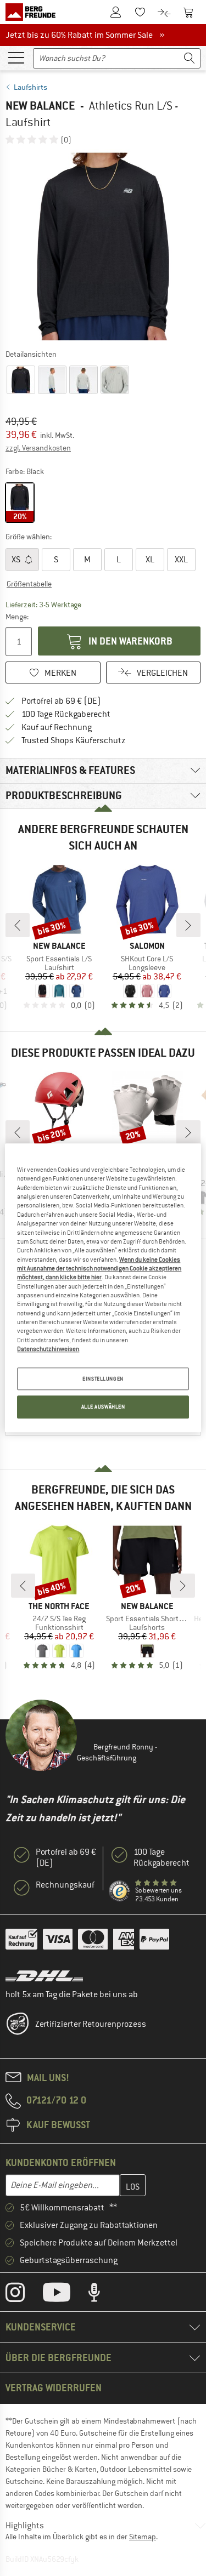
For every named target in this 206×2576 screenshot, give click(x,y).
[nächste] (188, 925)
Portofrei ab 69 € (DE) (61, 701)
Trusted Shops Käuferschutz (74, 740)
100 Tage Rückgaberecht (66, 714)
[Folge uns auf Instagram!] (23, 2295)
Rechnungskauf (65, 1885)
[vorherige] (18, 925)
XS (17, 560)
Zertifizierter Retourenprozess (91, 2024)
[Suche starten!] (190, 58)
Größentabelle (29, 584)
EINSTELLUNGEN (103, 1379)
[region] (103, 1288)
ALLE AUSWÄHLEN (103, 1407)
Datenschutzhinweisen (48, 1349)
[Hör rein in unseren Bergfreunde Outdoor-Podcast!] (102, 2295)
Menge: (17, 617)
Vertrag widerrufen (54, 2388)
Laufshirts (30, 87)
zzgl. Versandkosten (38, 448)
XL (150, 560)
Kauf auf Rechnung (57, 727)
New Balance (40, 106)
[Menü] (16, 57)
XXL (181, 560)
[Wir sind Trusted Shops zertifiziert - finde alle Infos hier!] (120, 1891)
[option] (103, 246)
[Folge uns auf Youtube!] (65, 2295)
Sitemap (143, 2537)
